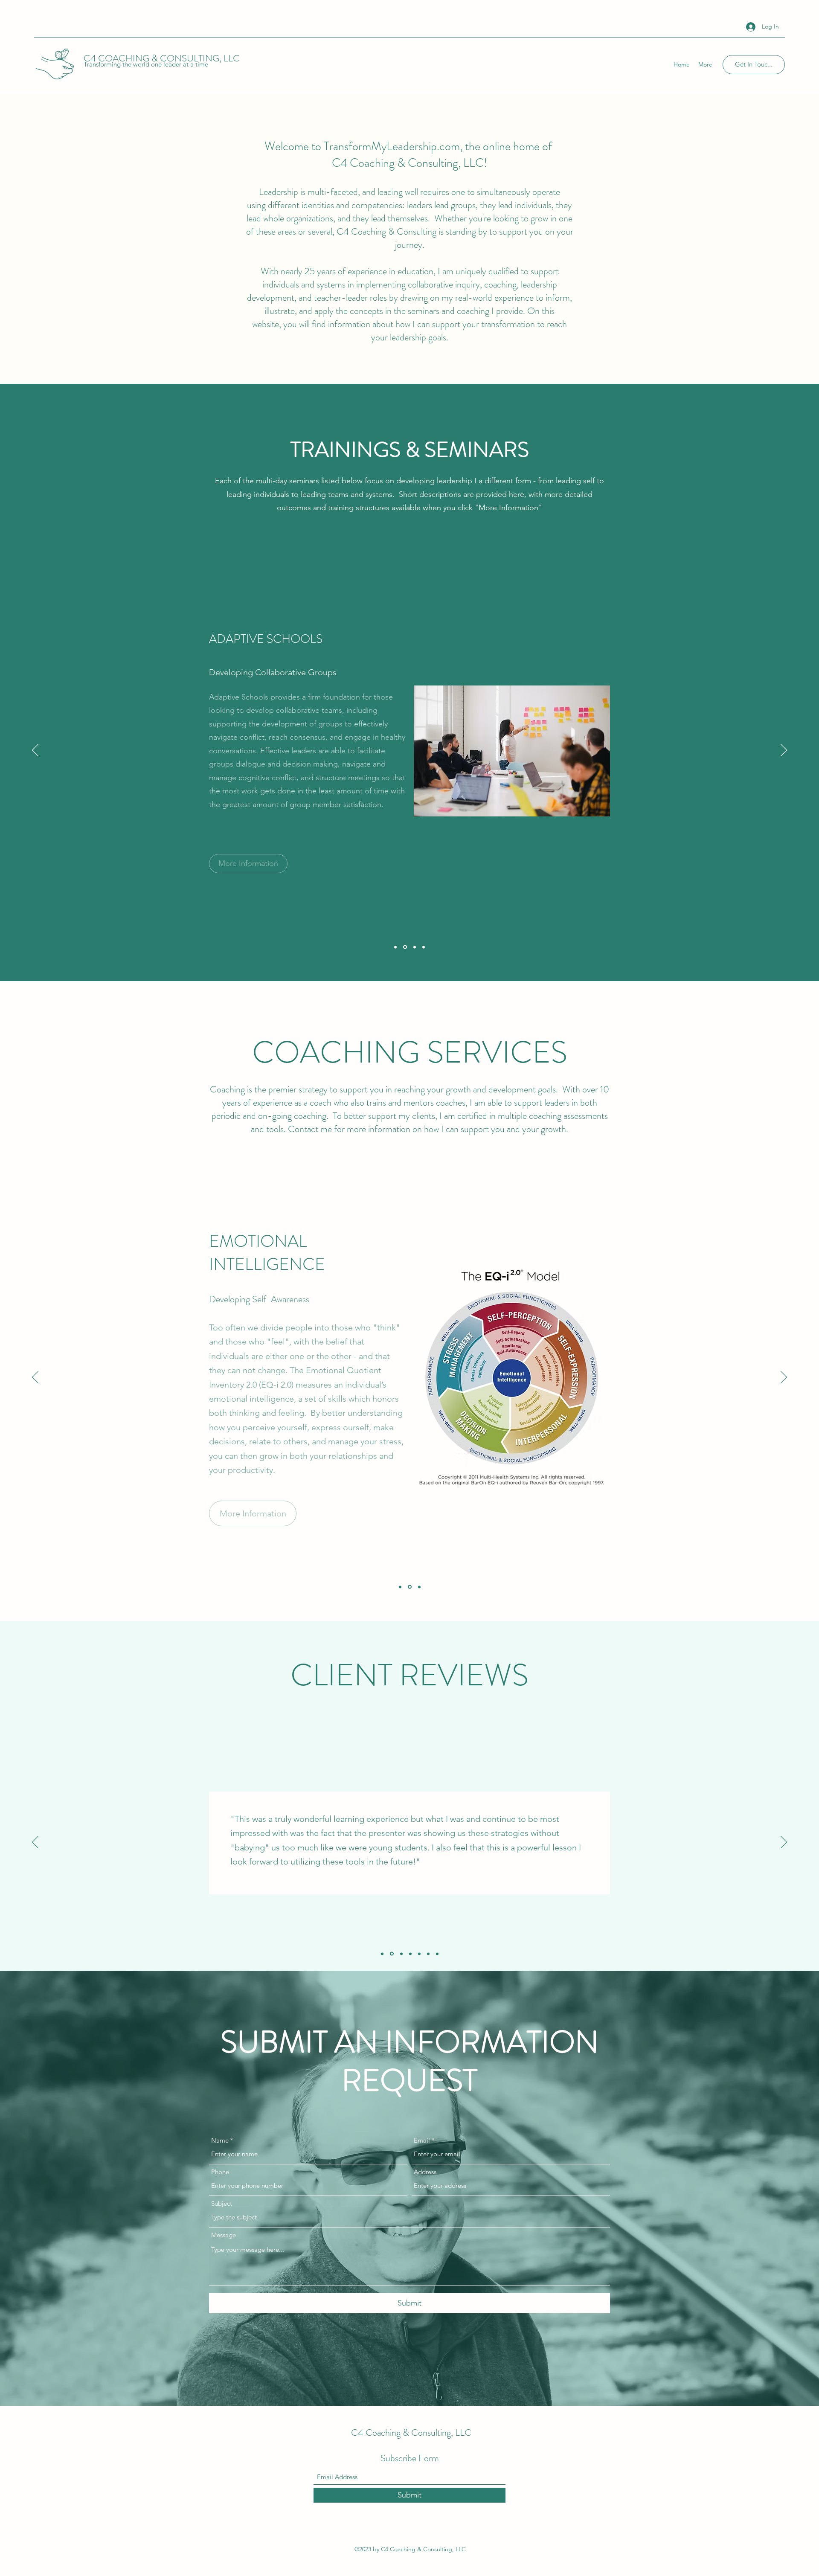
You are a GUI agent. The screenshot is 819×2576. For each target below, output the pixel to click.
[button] (240, 879)
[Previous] (35, 751)
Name (220, 2140)
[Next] (784, 751)
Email (422, 2140)
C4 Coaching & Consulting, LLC (411, 2432)
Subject (222, 2203)
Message (224, 2235)
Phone (220, 2172)
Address (425, 2172)
